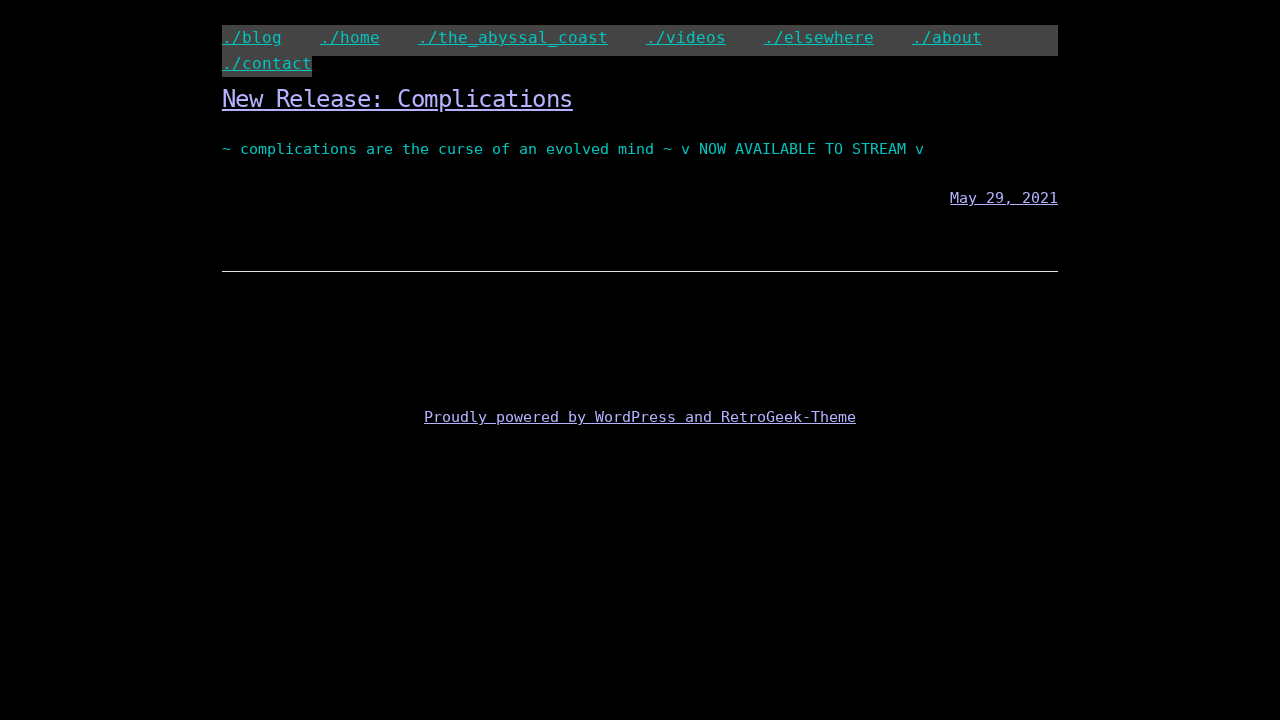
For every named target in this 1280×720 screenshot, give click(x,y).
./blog (252, 37)
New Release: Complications (397, 99)
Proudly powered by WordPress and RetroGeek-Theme (640, 417)
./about (947, 37)
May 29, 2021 (1004, 198)
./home (350, 37)
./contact (267, 63)
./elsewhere (819, 37)
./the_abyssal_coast (513, 37)
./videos (686, 37)
